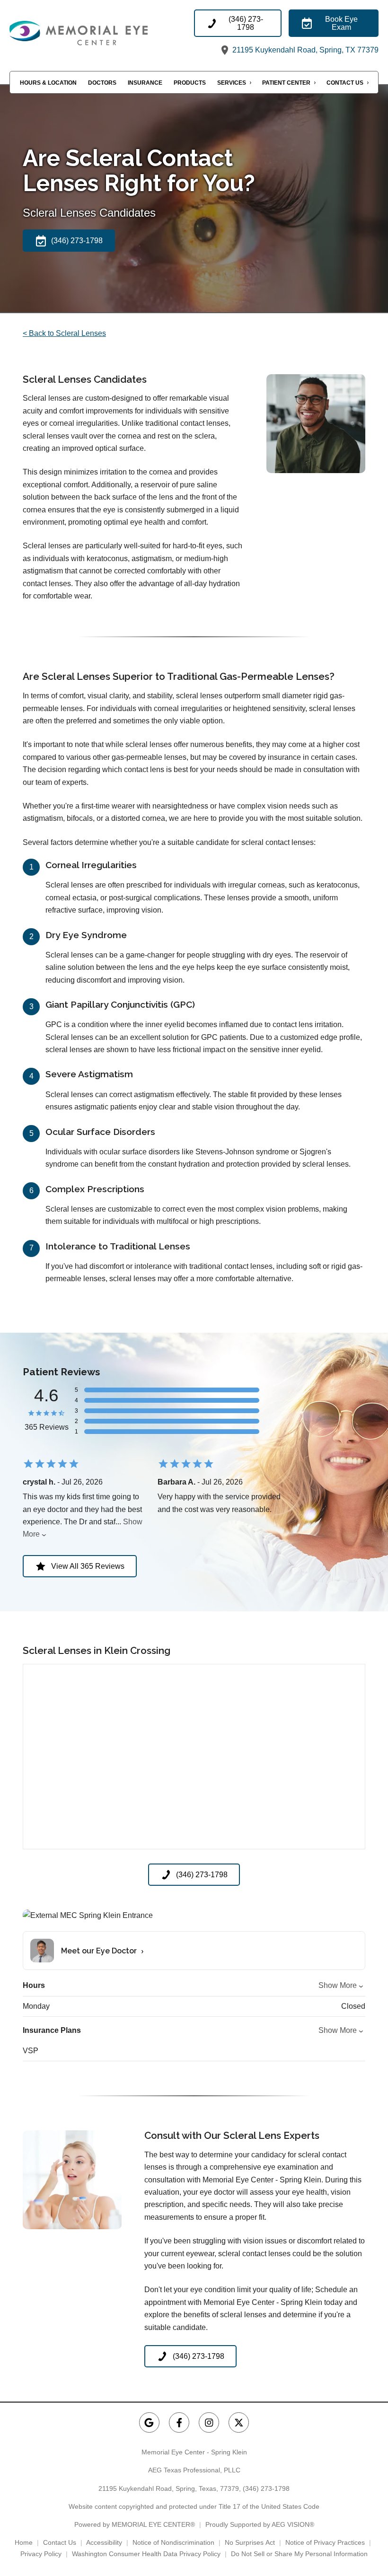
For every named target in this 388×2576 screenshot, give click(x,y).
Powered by (135, 2524)
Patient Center (286, 83)
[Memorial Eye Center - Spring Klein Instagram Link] (209, 2422)
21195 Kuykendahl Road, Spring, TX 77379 (304, 50)
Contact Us (345, 83)
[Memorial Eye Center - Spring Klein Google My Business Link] (149, 2422)
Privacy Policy (41, 2554)
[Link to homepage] (102, 33)
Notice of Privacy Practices (325, 2542)
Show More (338, 1985)
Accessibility (104, 2542)
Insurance (145, 83)
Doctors (102, 83)
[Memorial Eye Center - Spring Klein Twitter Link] (239, 2422)
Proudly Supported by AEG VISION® (260, 2524)
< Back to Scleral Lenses (64, 333)
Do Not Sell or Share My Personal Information (299, 2554)
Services (232, 83)
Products (190, 83)
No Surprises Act (250, 2542)
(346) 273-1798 (266, 2488)
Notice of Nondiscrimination (173, 2542)
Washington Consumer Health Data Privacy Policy (146, 2554)
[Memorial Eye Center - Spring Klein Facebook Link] (179, 2422)
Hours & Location (48, 83)
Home (24, 2542)
